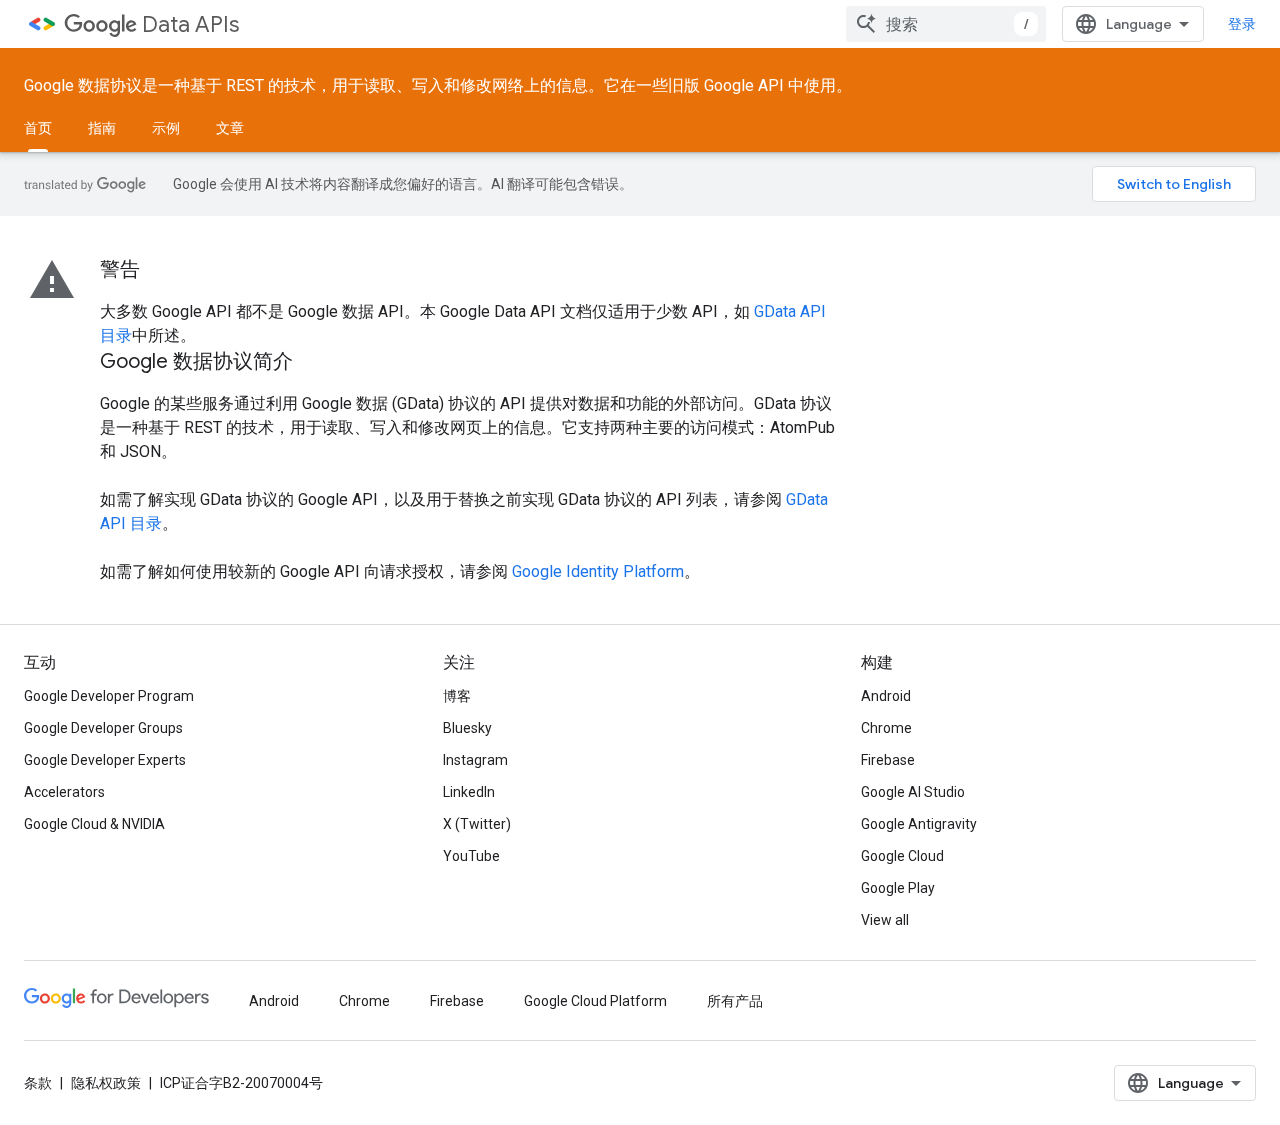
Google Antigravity (919, 824)
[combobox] (946, 24)
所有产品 (735, 1001)
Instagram (475, 760)
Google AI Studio (913, 792)
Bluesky (467, 728)
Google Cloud (902, 856)
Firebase (888, 760)
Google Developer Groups (103, 728)
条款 (38, 1083)
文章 (230, 128)
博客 (457, 696)
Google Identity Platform (598, 571)
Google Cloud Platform (595, 1001)
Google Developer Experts (105, 760)
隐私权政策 (106, 1083)
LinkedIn (469, 792)
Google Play (898, 888)
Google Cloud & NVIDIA (94, 824)
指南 (102, 128)
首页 (38, 128)
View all (885, 920)
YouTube (471, 856)
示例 (166, 128)
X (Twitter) (477, 824)
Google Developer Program (109, 696)
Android (886, 696)
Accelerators (64, 792)
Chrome (886, 728)
